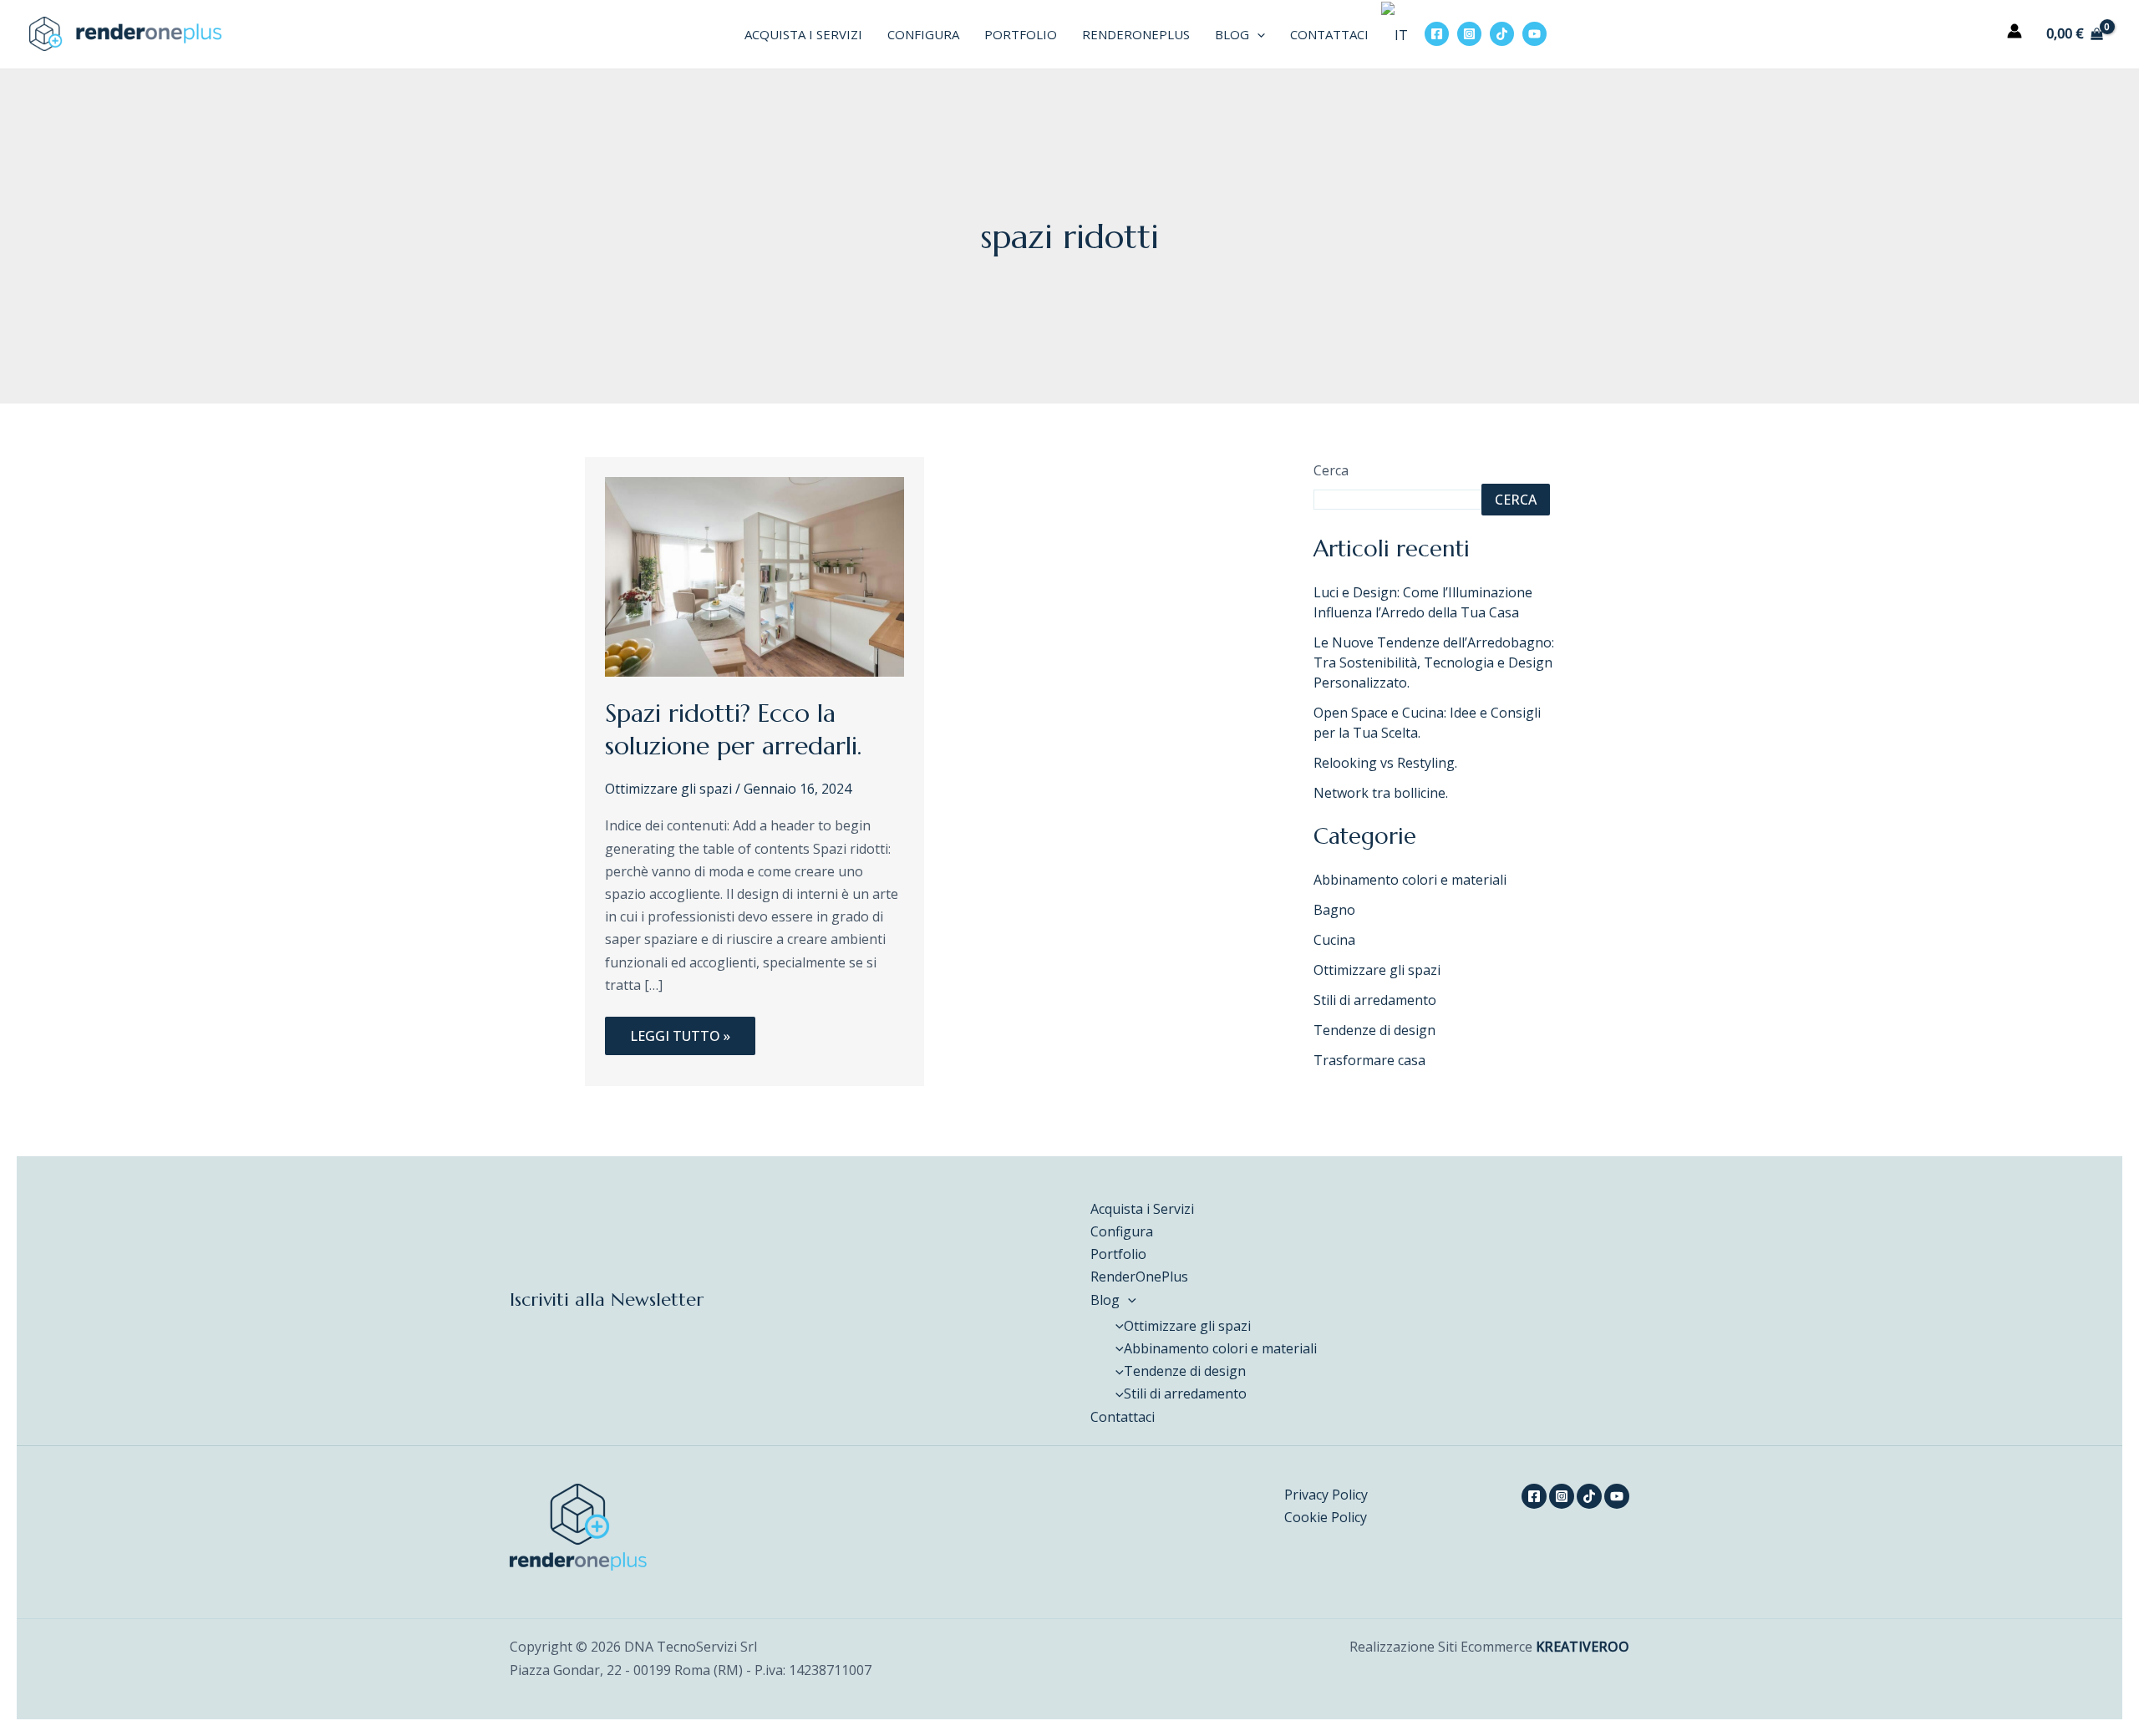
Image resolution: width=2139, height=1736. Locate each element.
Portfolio (1021, 34)
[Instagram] (1469, 34)
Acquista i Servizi (803, 34)
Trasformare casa (1369, 1060)
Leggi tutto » (680, 1031)
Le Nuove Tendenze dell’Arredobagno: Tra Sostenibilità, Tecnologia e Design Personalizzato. (1434, 662)
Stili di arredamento (1375, 1000)
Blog (1232, 34)
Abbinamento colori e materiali (1410, 880)
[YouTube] (1534, 34)
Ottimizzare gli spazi (668, 789)
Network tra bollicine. (1381, 793)
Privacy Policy (1326, 1495)
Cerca (1331, 470)
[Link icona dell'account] (2015, 31)
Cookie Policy (1326, 1517)
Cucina (1334, 940)
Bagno (1334, 910)
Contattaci (1329, 34)
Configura (923, 34)
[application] (1257, 34)
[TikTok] (1502, 34)
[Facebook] (1437, 34)
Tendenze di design (1374, 1030)
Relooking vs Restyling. (1385, 763)
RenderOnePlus (1136, 34)
